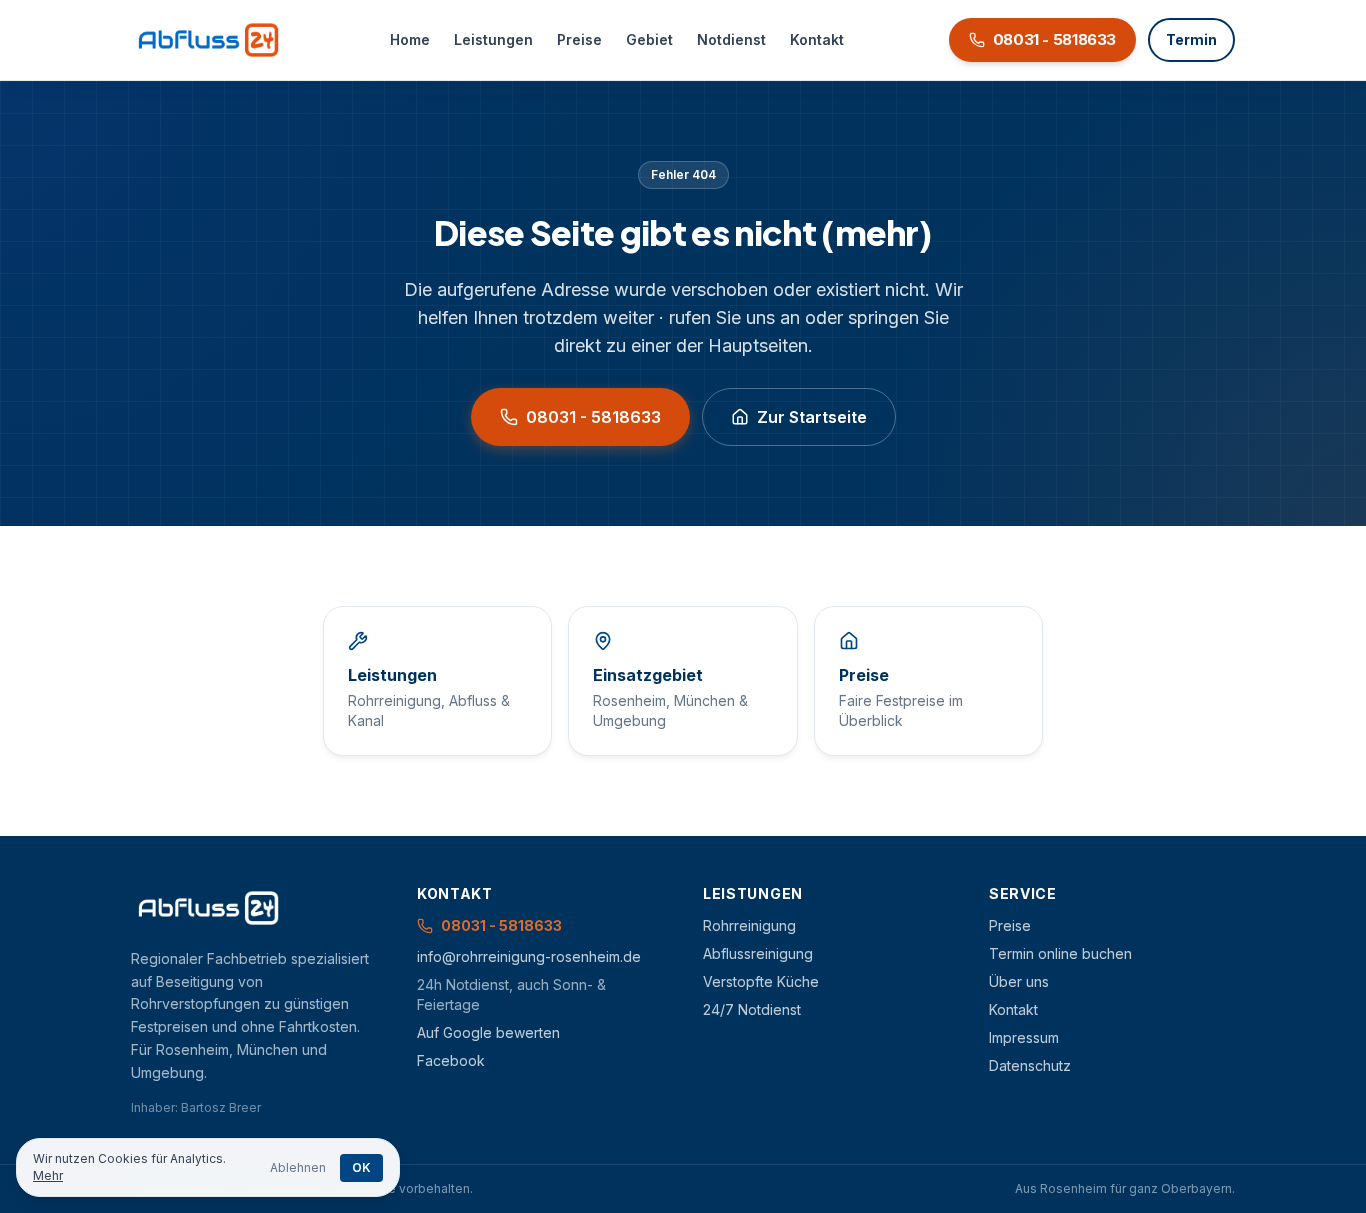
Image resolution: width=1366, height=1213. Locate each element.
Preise (579, 39)
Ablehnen (298, 1167)
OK (361, 1167)
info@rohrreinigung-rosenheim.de (529, 956)
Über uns (1019, 981)
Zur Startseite (812, 417)
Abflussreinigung (758, 953)
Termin (1191, 39)
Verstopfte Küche (761, 981)
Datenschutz (1030, 1065)
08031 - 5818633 (593, 417)
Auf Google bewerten (488, 1032)
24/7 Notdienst (752, 1009)
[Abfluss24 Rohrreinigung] (208, 40)
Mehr (48, 1175)
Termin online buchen (1060, 953)
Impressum (1024, 1037)
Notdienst (731, 39)
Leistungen (493, 39)
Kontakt (817, 39)
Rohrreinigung (749, 925)
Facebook (451, 1060)
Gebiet (649, 39)
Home (410, 39)
